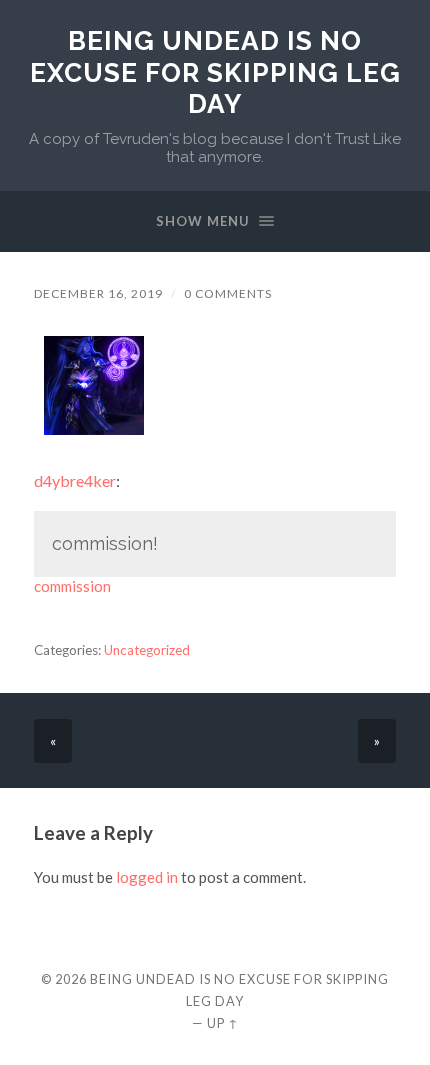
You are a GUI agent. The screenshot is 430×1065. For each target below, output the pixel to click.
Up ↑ (223, 1023)
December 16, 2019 (98, 293)
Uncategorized (147, 650)
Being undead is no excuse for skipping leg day (215, 72)
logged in (147, 877)
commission (72, 586)
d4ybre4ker (75, 480)
